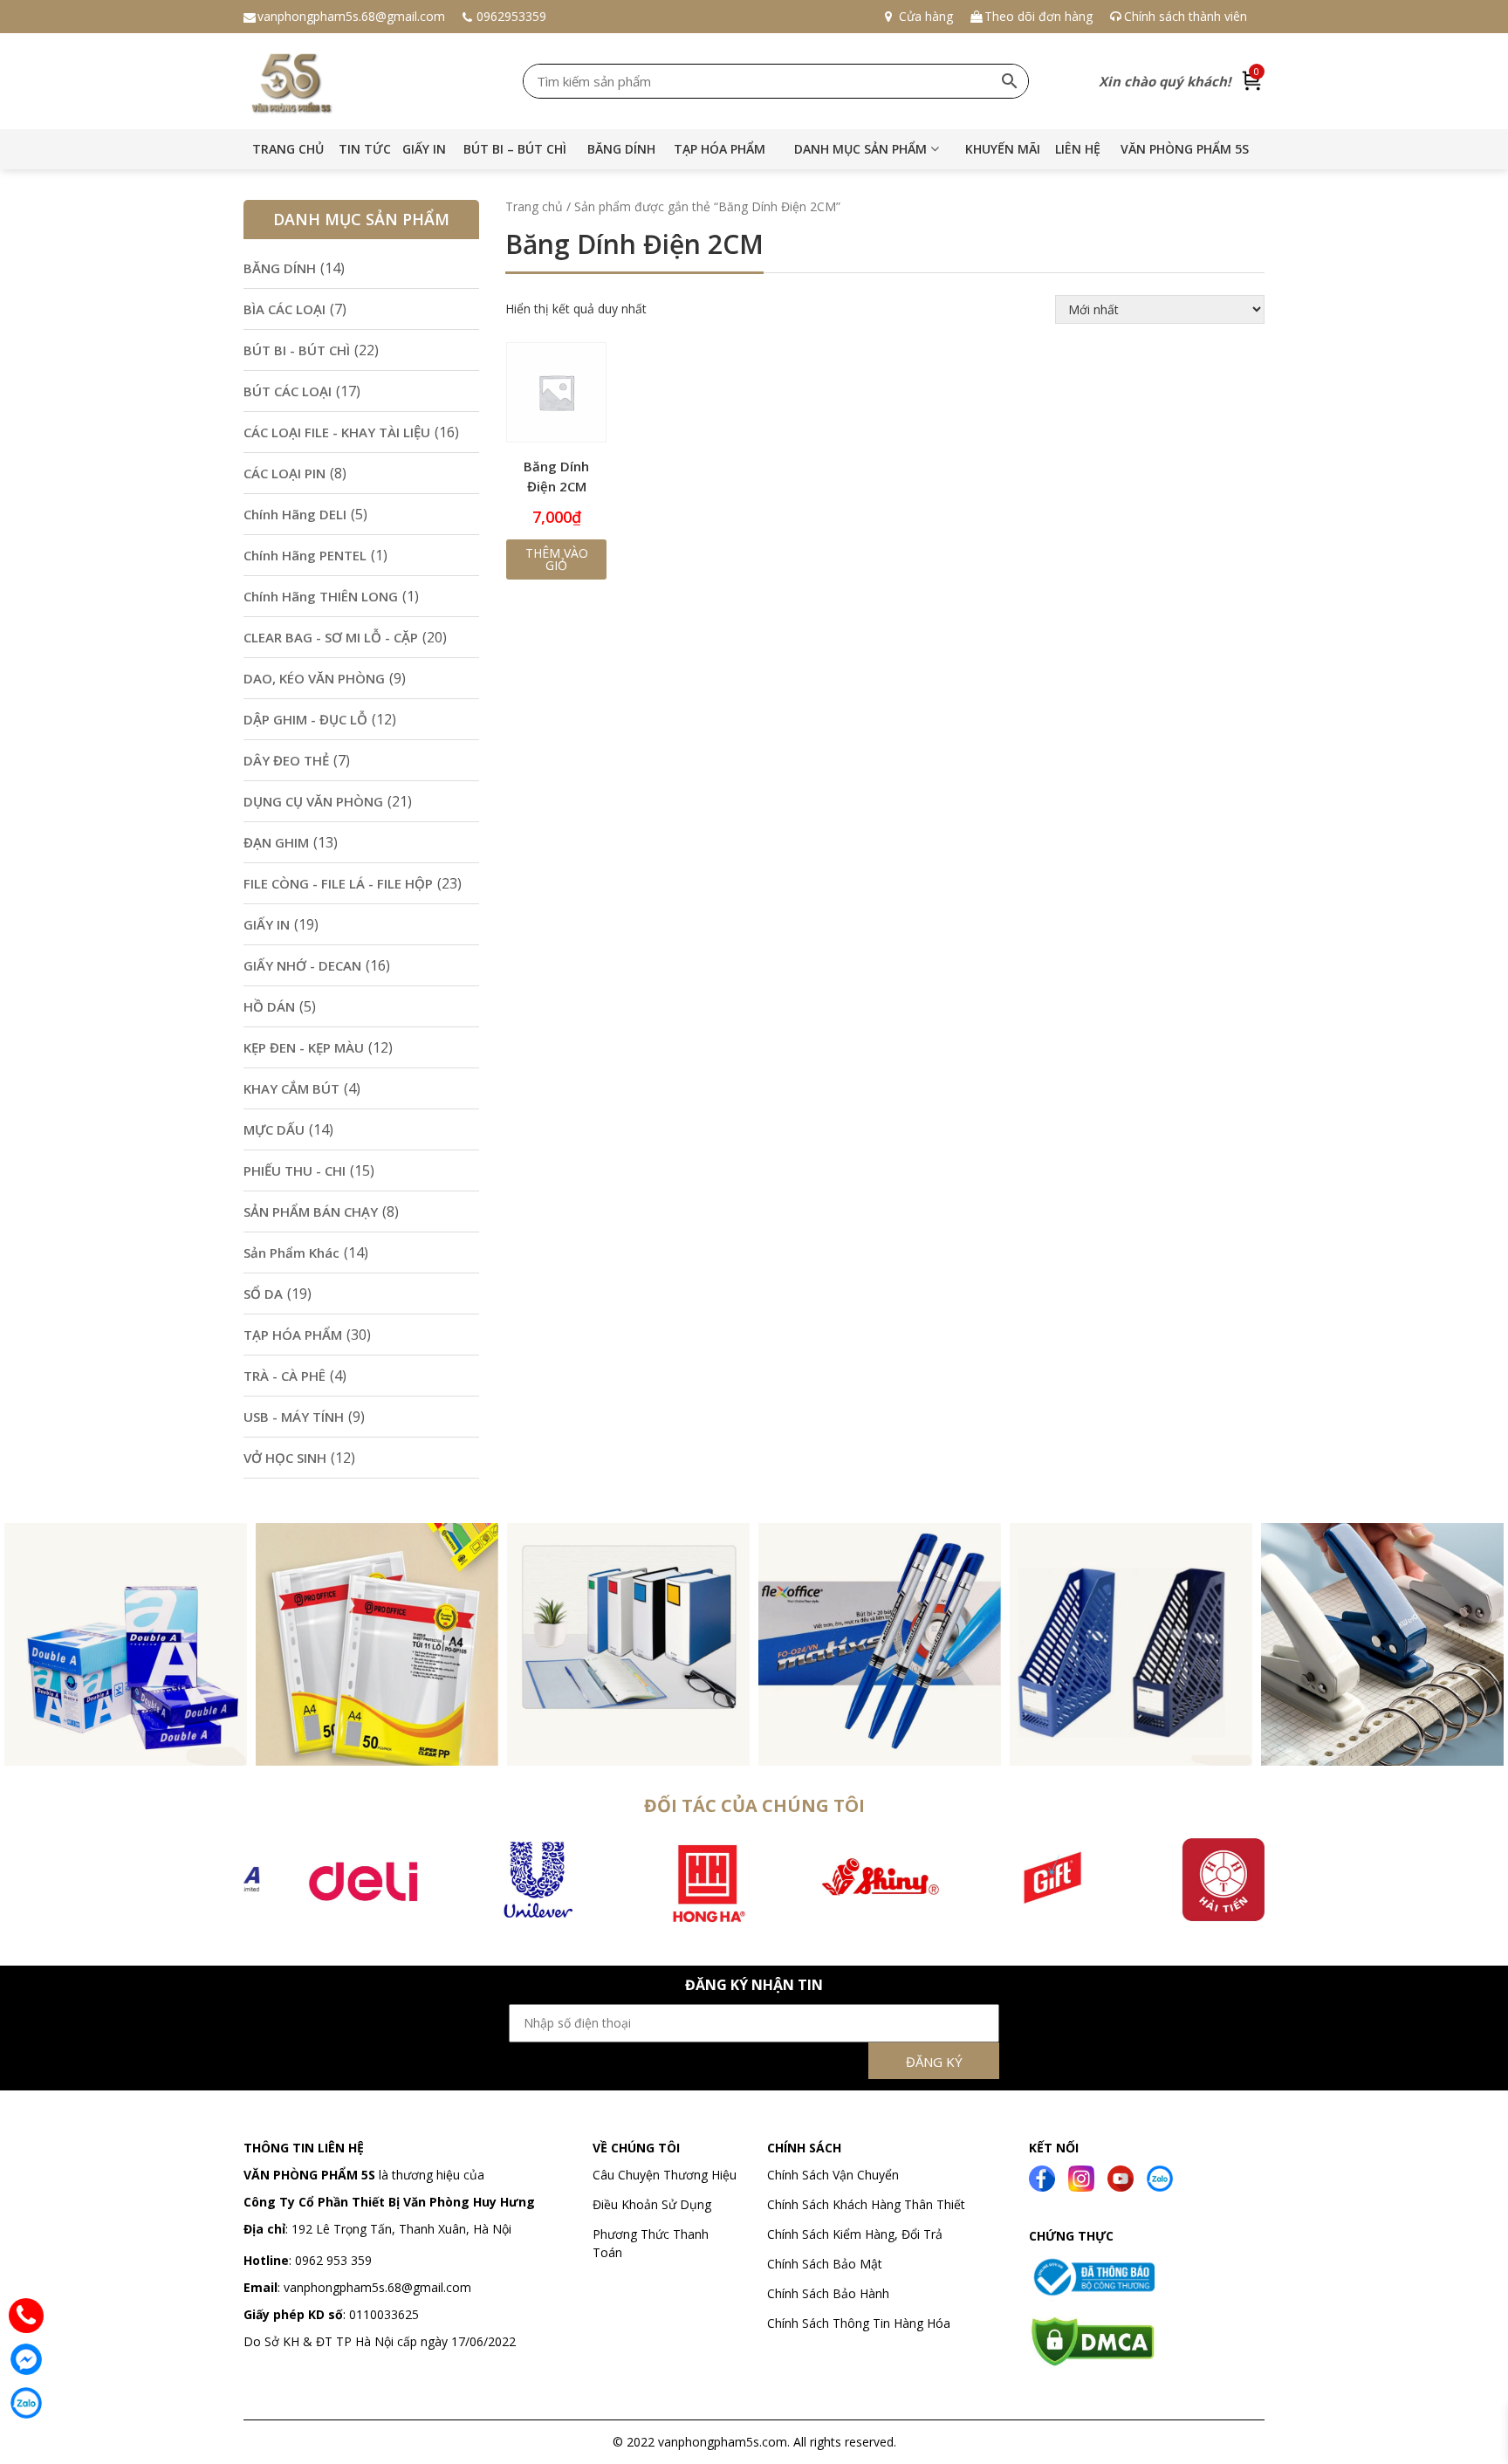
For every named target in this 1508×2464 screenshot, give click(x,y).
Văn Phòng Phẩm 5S (1185, 149)
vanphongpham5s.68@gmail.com (351, 16)
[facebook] (1042, 2176)
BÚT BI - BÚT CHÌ (297, 350)
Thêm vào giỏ (557, 559)
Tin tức (365, 149)
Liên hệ (1078, 149)
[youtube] (1121, 2176)
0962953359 (511, 16)
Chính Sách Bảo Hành (828, 2293)
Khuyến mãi (1003, 149)
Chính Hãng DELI (295, 514)
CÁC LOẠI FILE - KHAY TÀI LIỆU (337, 432)
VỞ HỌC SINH (285, 1458)
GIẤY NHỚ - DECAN (302, 965)
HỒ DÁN (269, 1006)
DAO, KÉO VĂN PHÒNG (314, 678)
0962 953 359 (332, 2260)
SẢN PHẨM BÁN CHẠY (311, 1211)
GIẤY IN (424, 149)
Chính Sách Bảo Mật (825, 2264)
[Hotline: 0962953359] (26, 2316)
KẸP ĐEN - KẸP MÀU (304, 1047)
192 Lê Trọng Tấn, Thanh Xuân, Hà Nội (401, 2229)
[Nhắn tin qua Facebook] (26, 2359)
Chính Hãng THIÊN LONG (321, 596)
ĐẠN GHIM (276, 842)
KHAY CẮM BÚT (291, 1088)
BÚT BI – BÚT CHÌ (515, 149)
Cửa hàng (926, 16)
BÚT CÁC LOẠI (288, 391)
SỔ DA (263, 1294)
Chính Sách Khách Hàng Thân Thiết (866, 2204)
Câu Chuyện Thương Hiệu (665, 2175)
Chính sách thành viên (1186, 16)
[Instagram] (1081, 2176)
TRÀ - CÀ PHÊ (284, 1376)
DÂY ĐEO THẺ (286, 760)
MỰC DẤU (274, 1129)
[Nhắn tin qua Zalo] (26, 2403)
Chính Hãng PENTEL (305, 555)
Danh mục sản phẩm (860, 149)
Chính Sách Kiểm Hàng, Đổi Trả (855, 2234)
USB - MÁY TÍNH (294, 1417)
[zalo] (1160, 2176)
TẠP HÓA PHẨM (720, 149)
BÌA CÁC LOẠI (284, 309)
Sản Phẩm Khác (291, 1253)
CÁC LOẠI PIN (284, 473)
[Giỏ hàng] (1252, 81)
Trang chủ (288, 149)
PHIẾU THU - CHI (295, 1170)
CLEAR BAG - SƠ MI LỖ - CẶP (331, 637)
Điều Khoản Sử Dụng (652, 2204)
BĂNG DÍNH (621, 149)
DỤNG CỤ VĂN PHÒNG (313, 801)
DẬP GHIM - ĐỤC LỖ (305, 719)
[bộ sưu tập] (126, 1643)
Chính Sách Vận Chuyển (835, 2175)
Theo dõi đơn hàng (1038, 16)
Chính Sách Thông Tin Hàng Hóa (859, 2323)
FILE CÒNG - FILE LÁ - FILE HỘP (338, 883)
